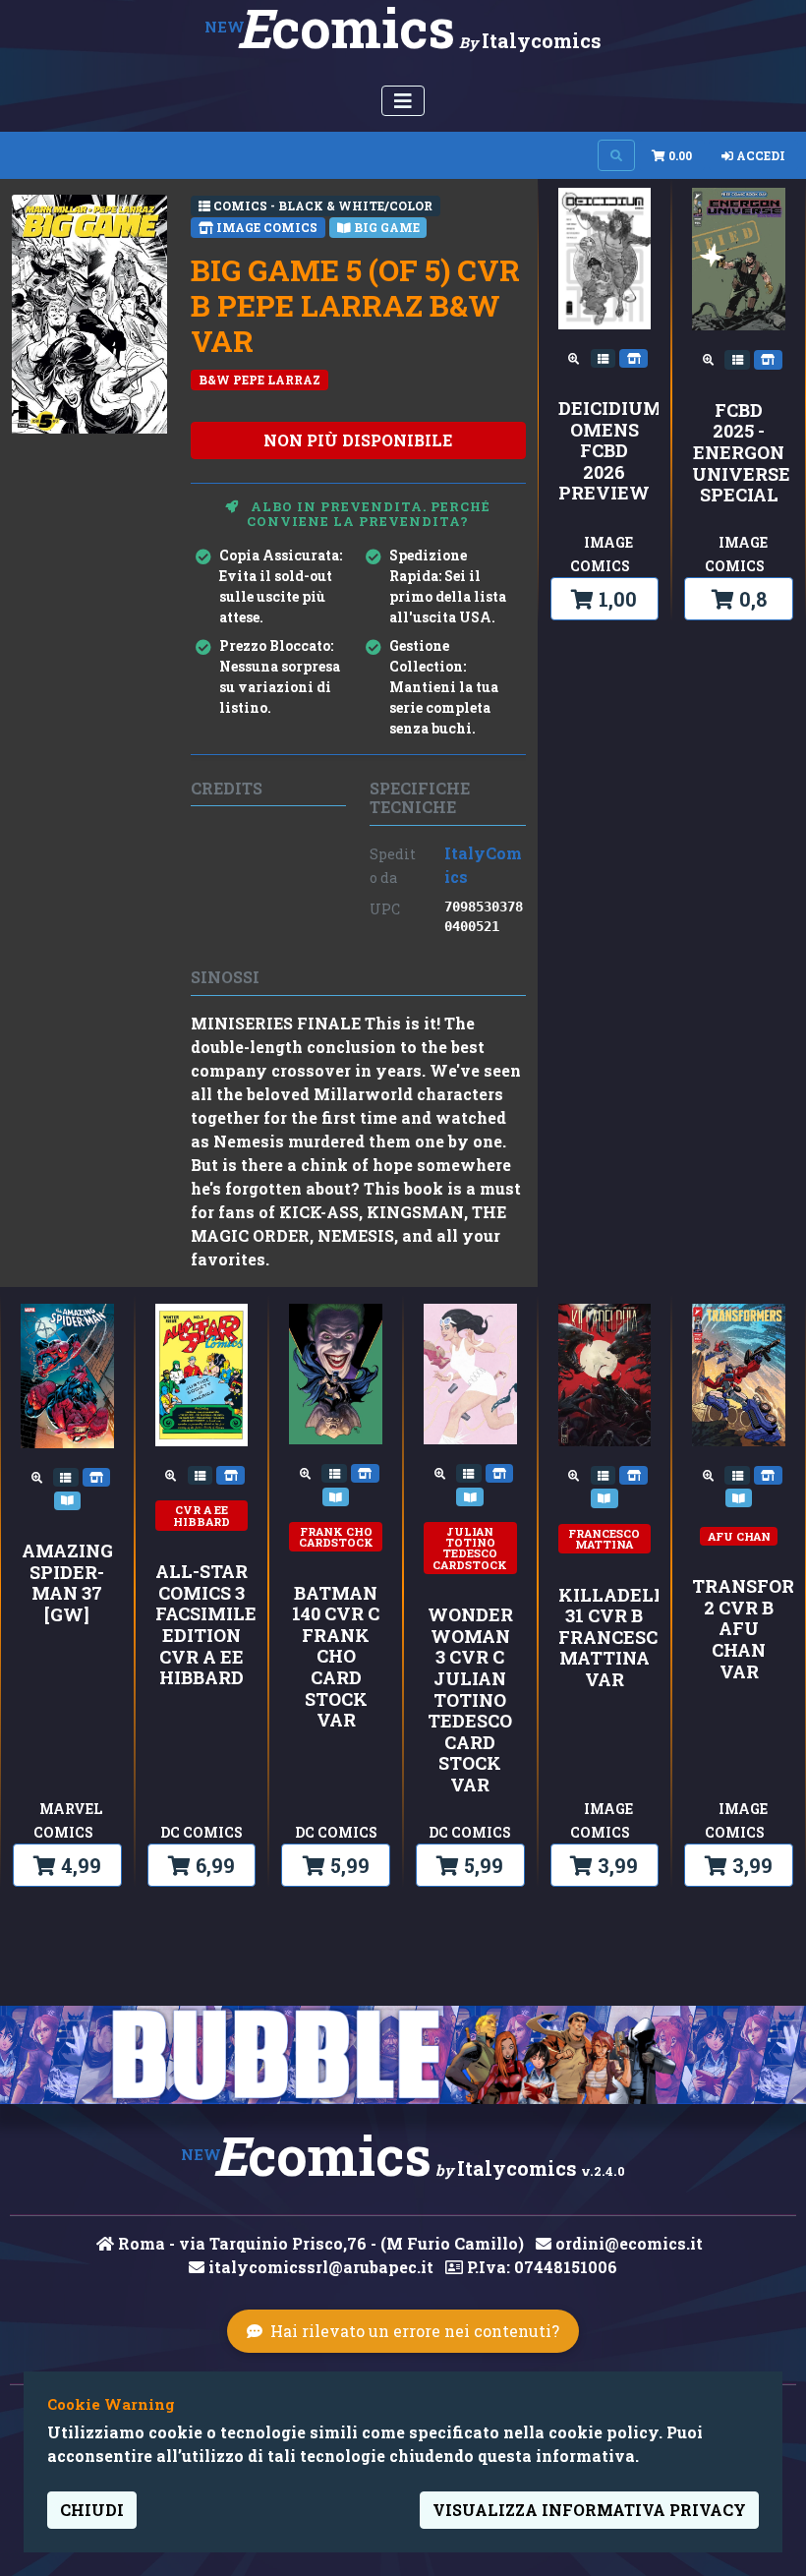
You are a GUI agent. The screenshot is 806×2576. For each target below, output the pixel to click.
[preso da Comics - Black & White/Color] (605, 357)
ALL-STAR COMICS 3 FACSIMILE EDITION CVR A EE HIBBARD (202, 1625)
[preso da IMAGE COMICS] (633, 357)
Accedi (759, 155)
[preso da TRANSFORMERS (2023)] (739, 1496)
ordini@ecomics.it (627, 2243)
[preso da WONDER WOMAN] (470, 1495)
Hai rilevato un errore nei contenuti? (415, 2331)
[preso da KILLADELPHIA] (604, 1496)
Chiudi (92, 2510)
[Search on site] (616, 155)
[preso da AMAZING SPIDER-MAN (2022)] (68, 1498)
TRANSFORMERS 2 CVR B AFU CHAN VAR (739, 1629)
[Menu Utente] (403, 101)
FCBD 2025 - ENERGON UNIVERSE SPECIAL (739, 453)
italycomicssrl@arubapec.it (319, 2267)
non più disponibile (358, 440)
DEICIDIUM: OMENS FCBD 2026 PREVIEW (605, 451)
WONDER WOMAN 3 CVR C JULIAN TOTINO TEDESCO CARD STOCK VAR (470, 1700)
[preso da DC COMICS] (230, 1474)
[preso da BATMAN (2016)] (336, 1495)
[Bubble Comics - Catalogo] (403, 2055)
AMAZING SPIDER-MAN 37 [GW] (67, 1583)
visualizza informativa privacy (589, 2510)
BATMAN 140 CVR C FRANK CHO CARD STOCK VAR (336, 1657)
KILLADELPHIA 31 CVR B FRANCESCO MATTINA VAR (605, 1638)
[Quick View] (576, 357)
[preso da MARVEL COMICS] (97, 1476)
